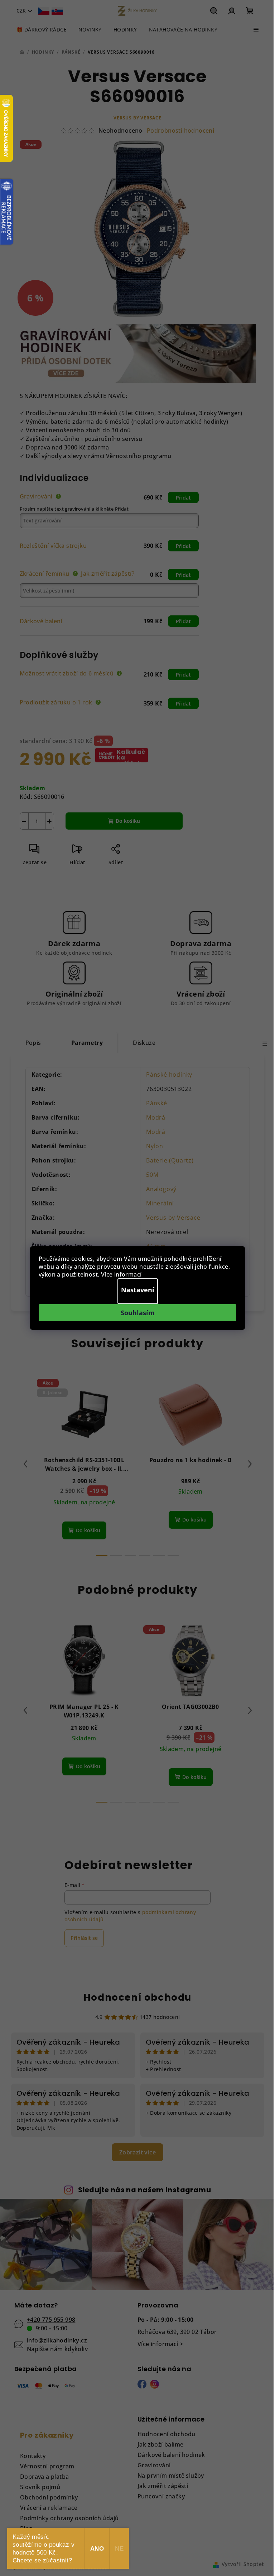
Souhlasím (138, 1313)
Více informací (121, 1274)
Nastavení (138, 1290)
